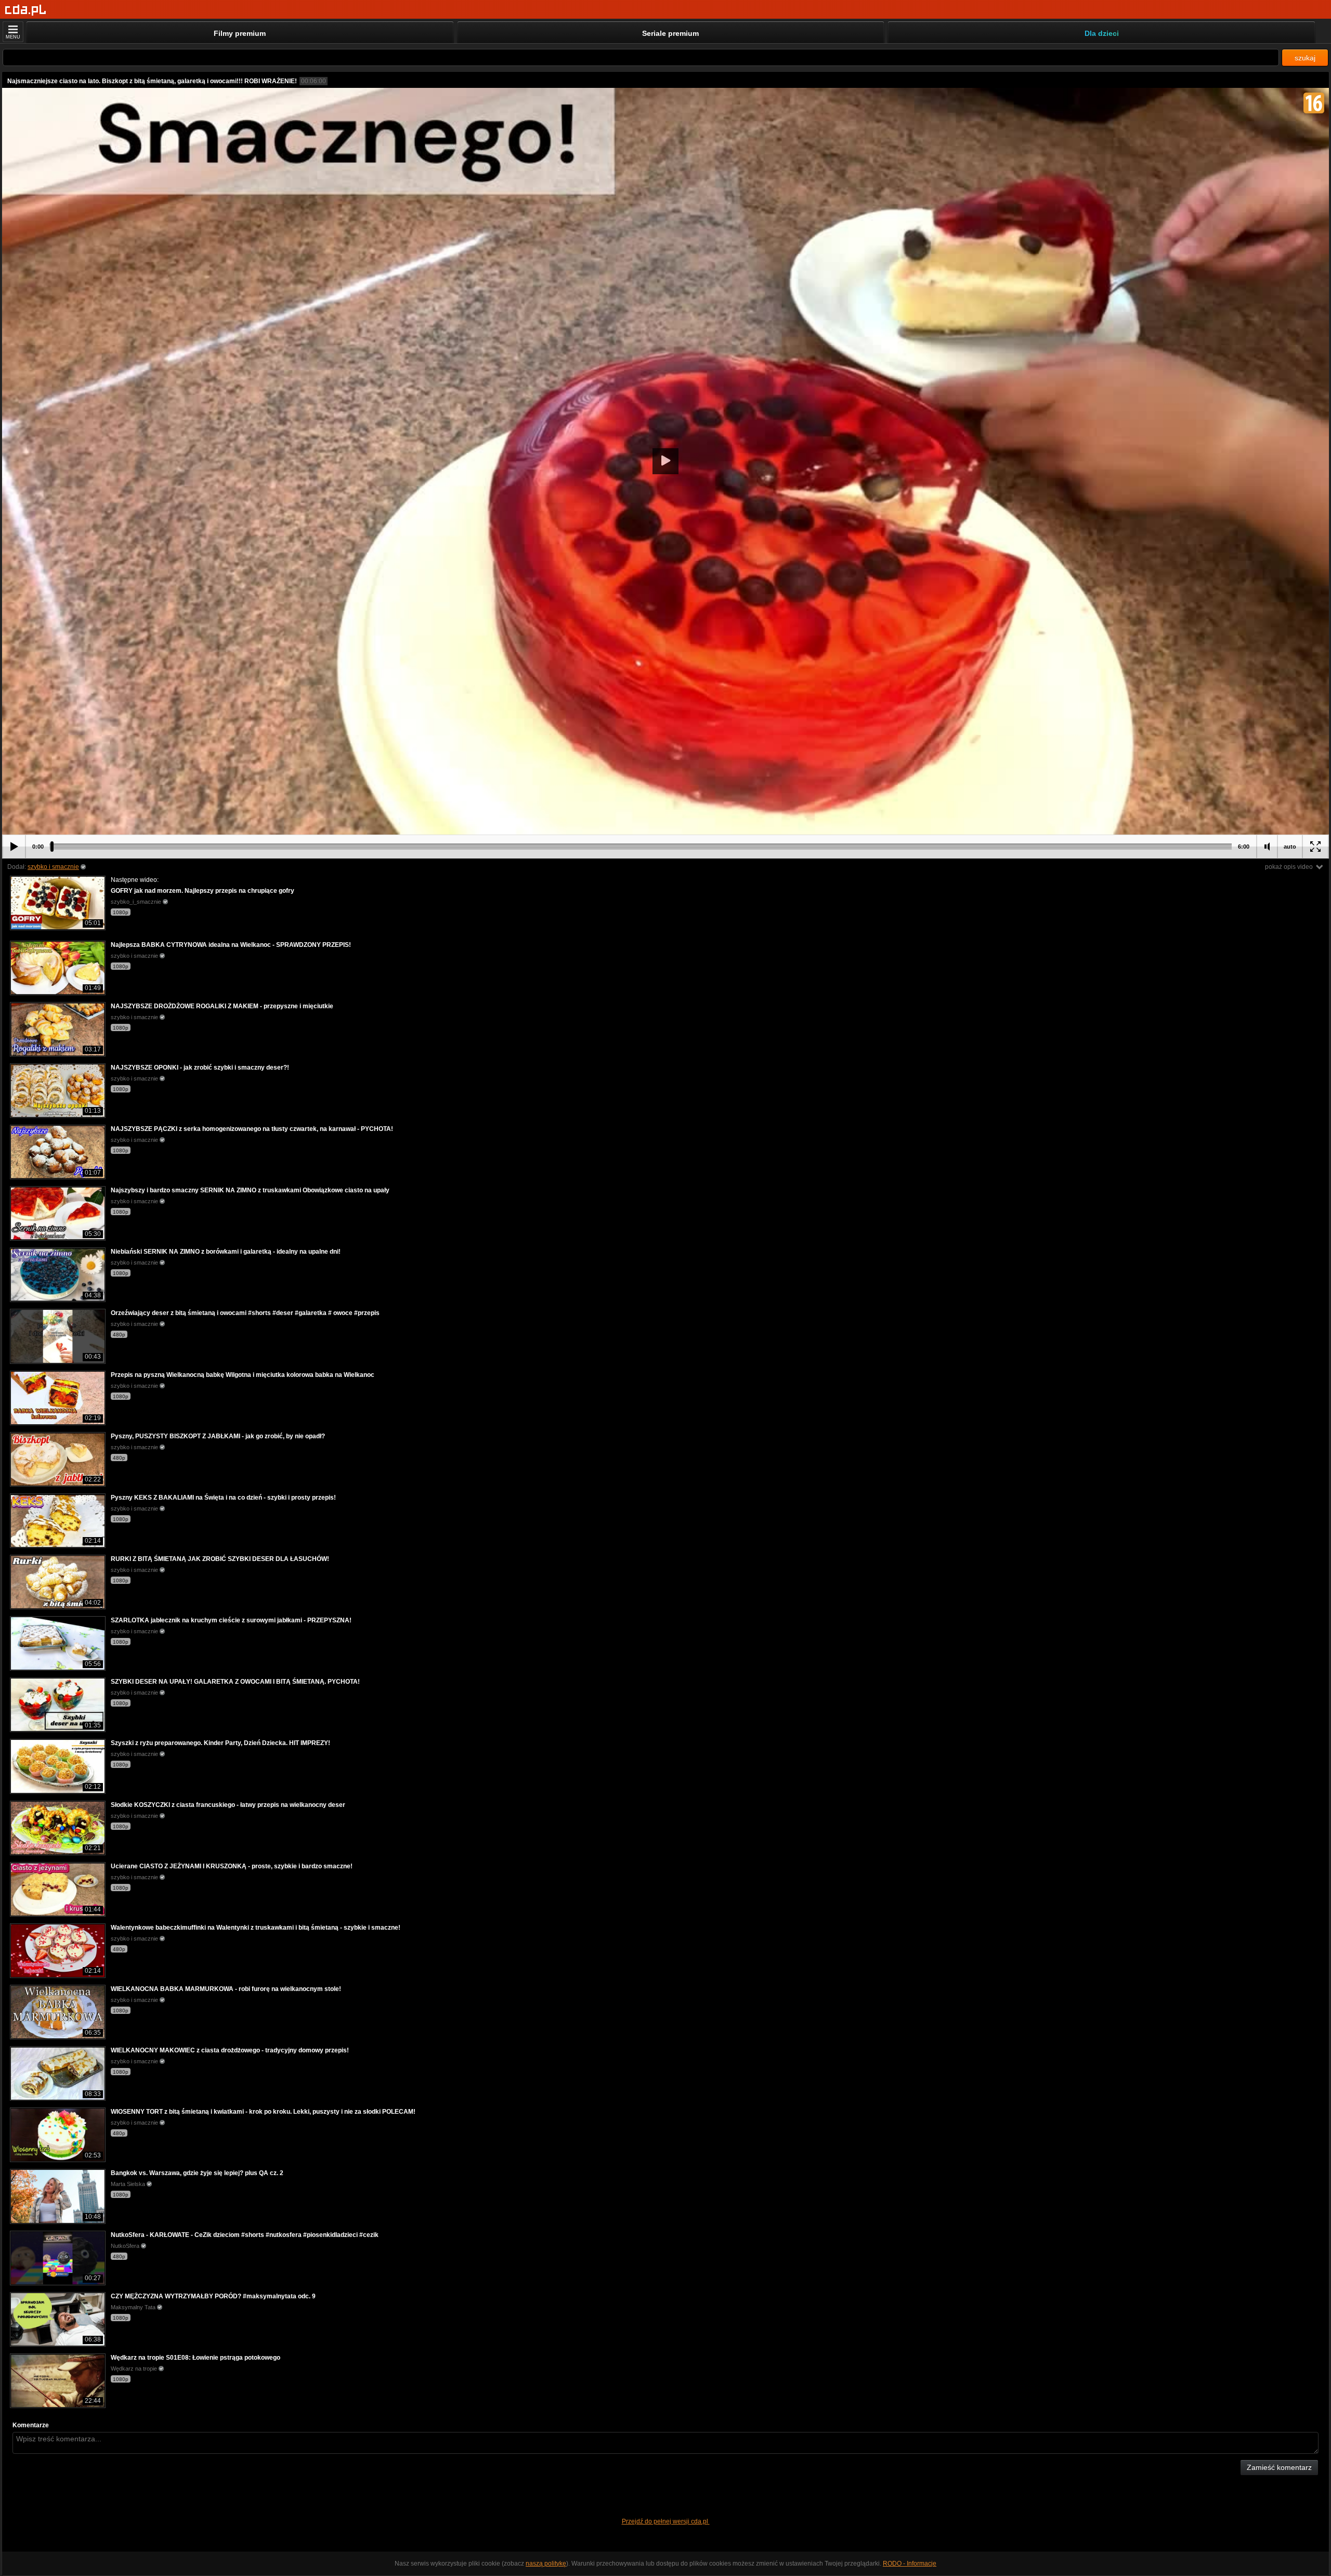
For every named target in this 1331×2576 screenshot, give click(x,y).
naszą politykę (546, 2564)
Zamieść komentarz (1279, 2467)
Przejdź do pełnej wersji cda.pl (666, 2521)
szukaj (1305, 58)
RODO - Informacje (910, 2564)
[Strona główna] (26, 10)
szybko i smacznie (53, 867)
